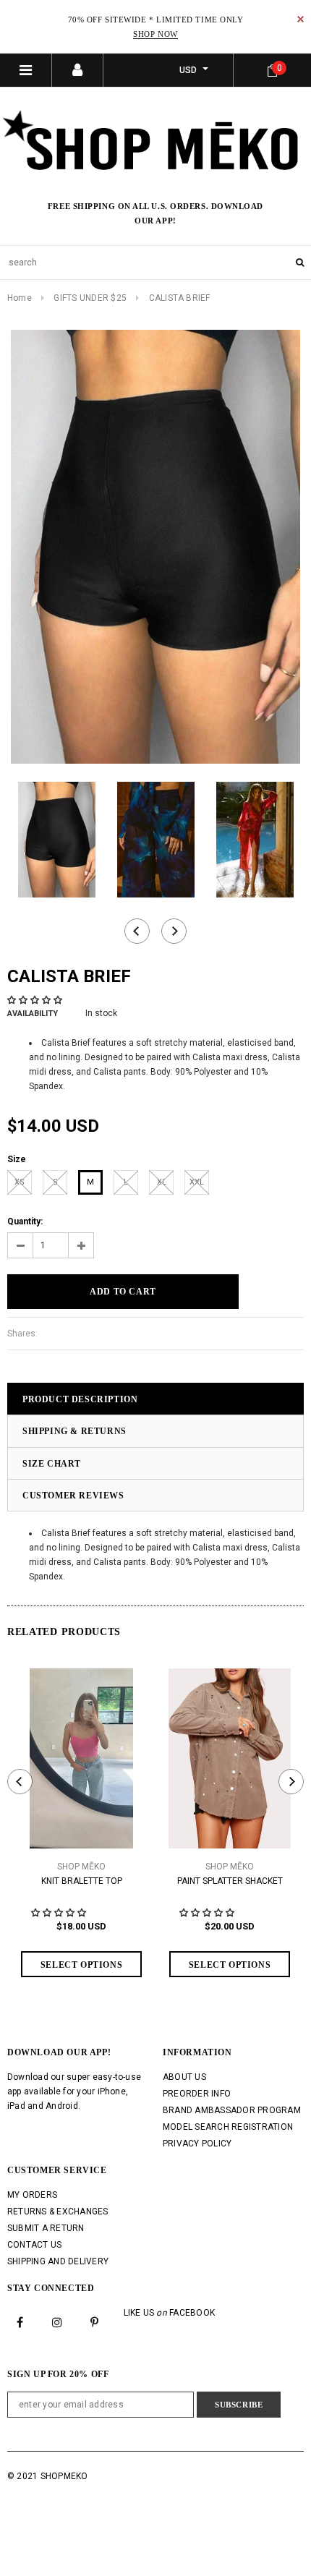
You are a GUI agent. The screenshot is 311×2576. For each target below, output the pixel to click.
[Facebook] (20, 2321)
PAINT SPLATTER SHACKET (230, 1881)
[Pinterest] (95, 2321)
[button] (36, 1000)
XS (20, 1182)
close (301, 19)
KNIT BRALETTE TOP (82, 1881)
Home (20, 298)
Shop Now (155, 34)
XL (162, 1182)
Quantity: (25, 1221)
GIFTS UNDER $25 (90, 298)
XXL (197, 1182)
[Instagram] (57, 2321)
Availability (33, 1014)
